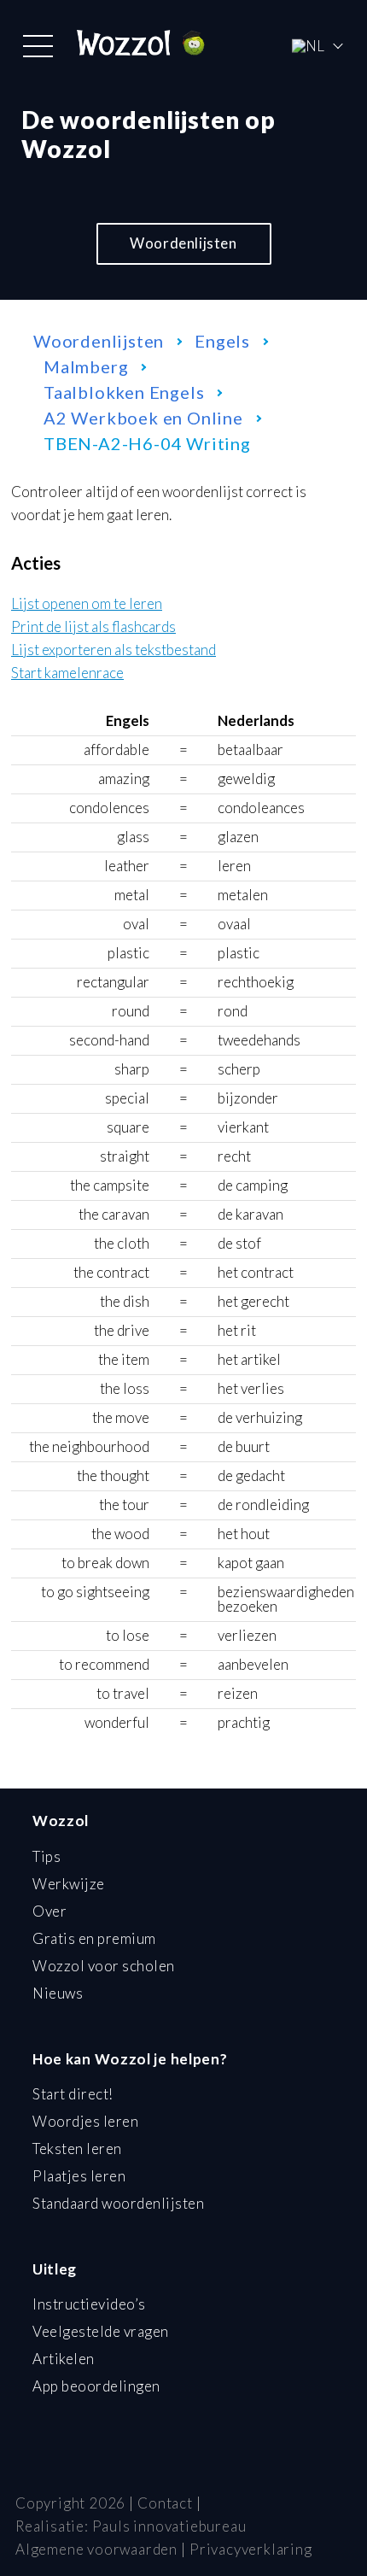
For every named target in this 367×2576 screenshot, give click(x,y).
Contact (165, 2503)
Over (50, 1911)
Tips (47, 1856)
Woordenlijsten (183, 243)
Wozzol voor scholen (104, 1966)
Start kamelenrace (67, 673)
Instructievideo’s (89, 2304)
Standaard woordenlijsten (118, 2203)
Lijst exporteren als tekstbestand (114, 650)
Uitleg (55, 2269)
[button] (38, 46)
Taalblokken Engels (124, 392)
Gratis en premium (94, 1938)
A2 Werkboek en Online (143, 418)
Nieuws (58, 1993)
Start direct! (73, 2094)
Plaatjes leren (79, 2176)
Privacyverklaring (251, 2549)
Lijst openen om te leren (87, 604)
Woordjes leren (85, 2121)
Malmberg (86, 366)
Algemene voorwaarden (96, 2549)
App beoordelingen (96, 2386)
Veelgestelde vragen (101, 2331)
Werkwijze (69, 1884)
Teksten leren (77, 2149)
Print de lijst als (93, 627)
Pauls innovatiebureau (169, 2526)
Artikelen (64, 2359)
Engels (222, 341)
